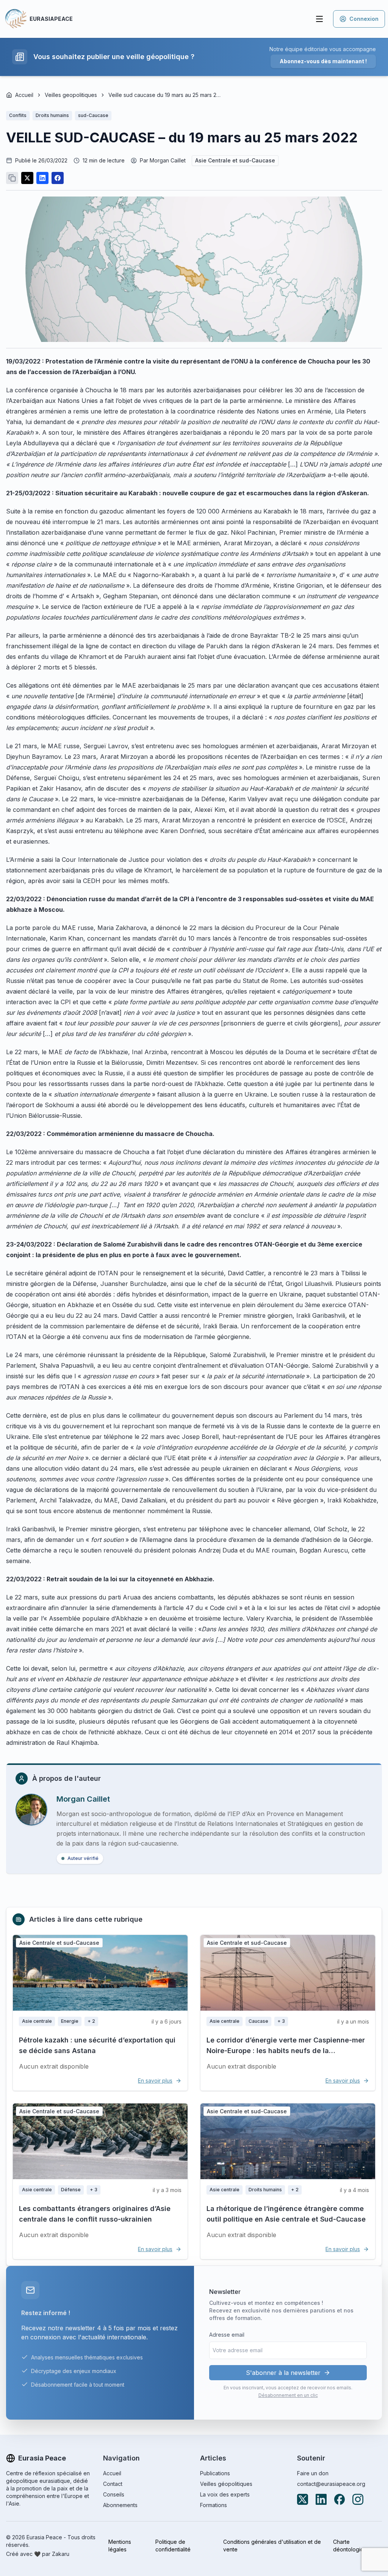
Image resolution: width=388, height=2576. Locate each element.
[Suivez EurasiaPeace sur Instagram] (358, 2499)
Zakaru (61, 2554)
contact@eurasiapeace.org (331, 2484)
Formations (214, 2505)
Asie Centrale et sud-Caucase (235, 160)
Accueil (24, 95)
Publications (215, 2473)
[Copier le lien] (12, 178)
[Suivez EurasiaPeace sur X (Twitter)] (303, 2499)
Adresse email (227, 2335)
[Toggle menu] (319, 19)
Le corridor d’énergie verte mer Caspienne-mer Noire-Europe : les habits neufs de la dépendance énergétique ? (286, 2051)
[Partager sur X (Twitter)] (27, 178)
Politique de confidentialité (173, 2546)
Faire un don (313, 2473)
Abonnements (120, 2505)
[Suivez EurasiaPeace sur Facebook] (340, 2499)
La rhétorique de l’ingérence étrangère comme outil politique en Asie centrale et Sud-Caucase (286, 2214)
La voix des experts (225, 2494)
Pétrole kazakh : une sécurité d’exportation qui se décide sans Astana (97, 2045)
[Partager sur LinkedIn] (42, 178)
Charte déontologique (352, 2546)
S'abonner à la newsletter (283, 2373)
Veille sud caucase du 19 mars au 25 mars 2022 (165, 95)
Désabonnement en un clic (288, 2395)
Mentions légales (120, 2546)
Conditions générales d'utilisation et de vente (272, 2546)
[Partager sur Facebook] (58, 178)
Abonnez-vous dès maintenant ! (323, 61)
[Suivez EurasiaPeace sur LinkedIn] (321, 2499)
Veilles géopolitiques (226, 2484)
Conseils (114, 2494)
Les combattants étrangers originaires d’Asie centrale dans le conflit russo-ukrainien (95, 2214)
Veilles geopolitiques (71, 95)
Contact (113, 2484)
